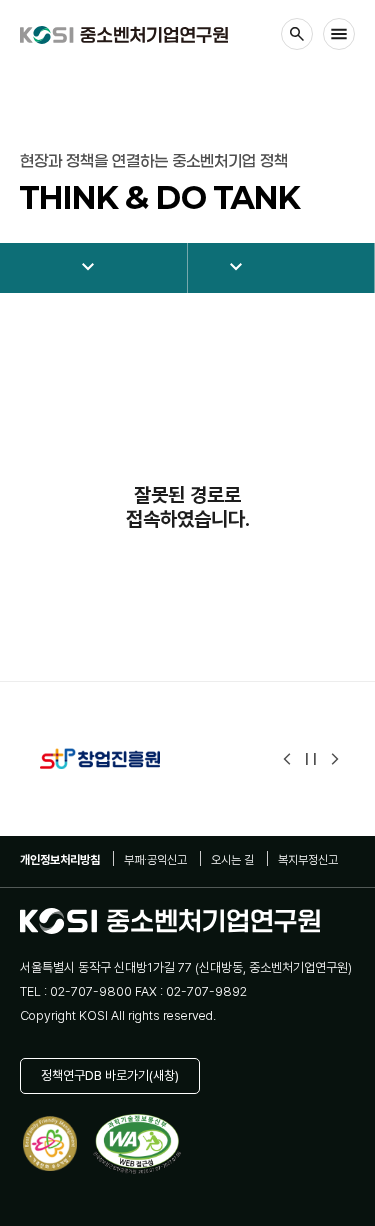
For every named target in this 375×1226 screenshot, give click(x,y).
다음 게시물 (335, 759)
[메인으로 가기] (124, 35)
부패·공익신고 (155, 860)
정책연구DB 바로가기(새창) (110, 1075)
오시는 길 (232, 860)
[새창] (123, 759)
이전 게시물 (287, 759)
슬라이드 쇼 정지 (311, 759)
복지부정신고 (308, 860)
